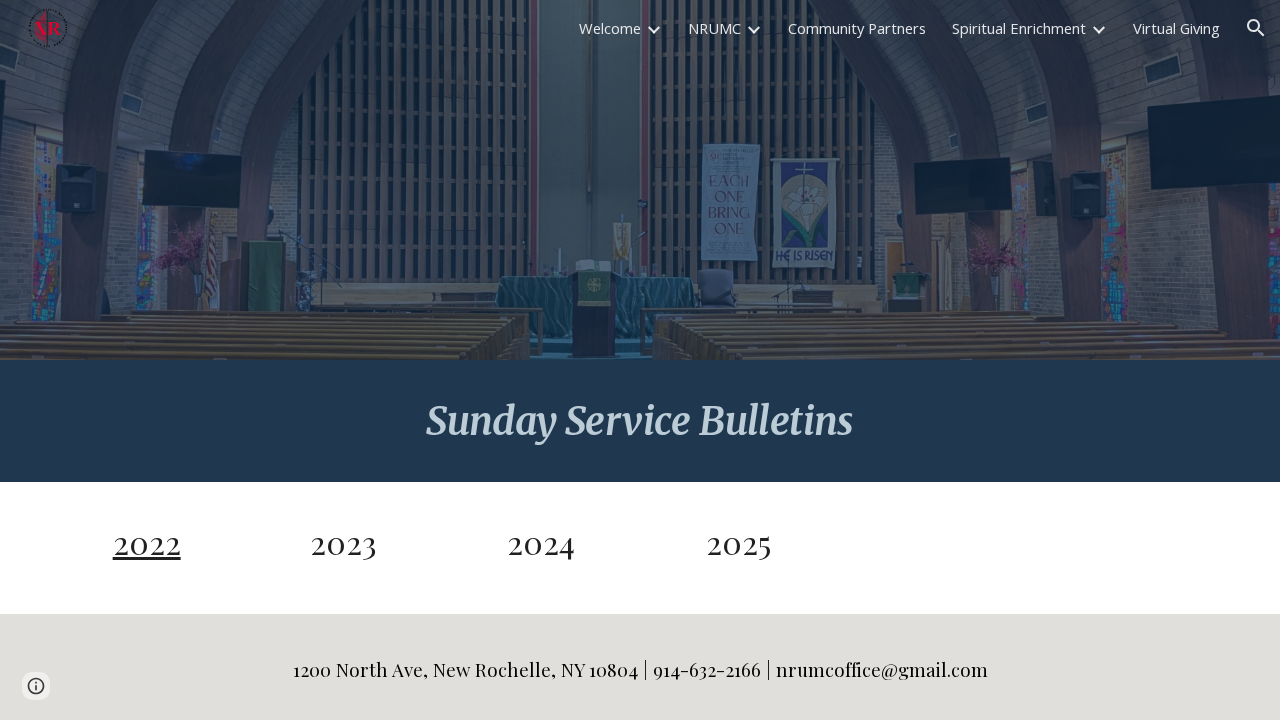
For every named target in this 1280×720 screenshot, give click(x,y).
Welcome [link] (610, 28)
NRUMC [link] (714, 28)
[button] (1256, 28)
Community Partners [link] (857, 28)
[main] (640, 421)
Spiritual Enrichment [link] (1019, 28)
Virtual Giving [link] (1176, 28)
